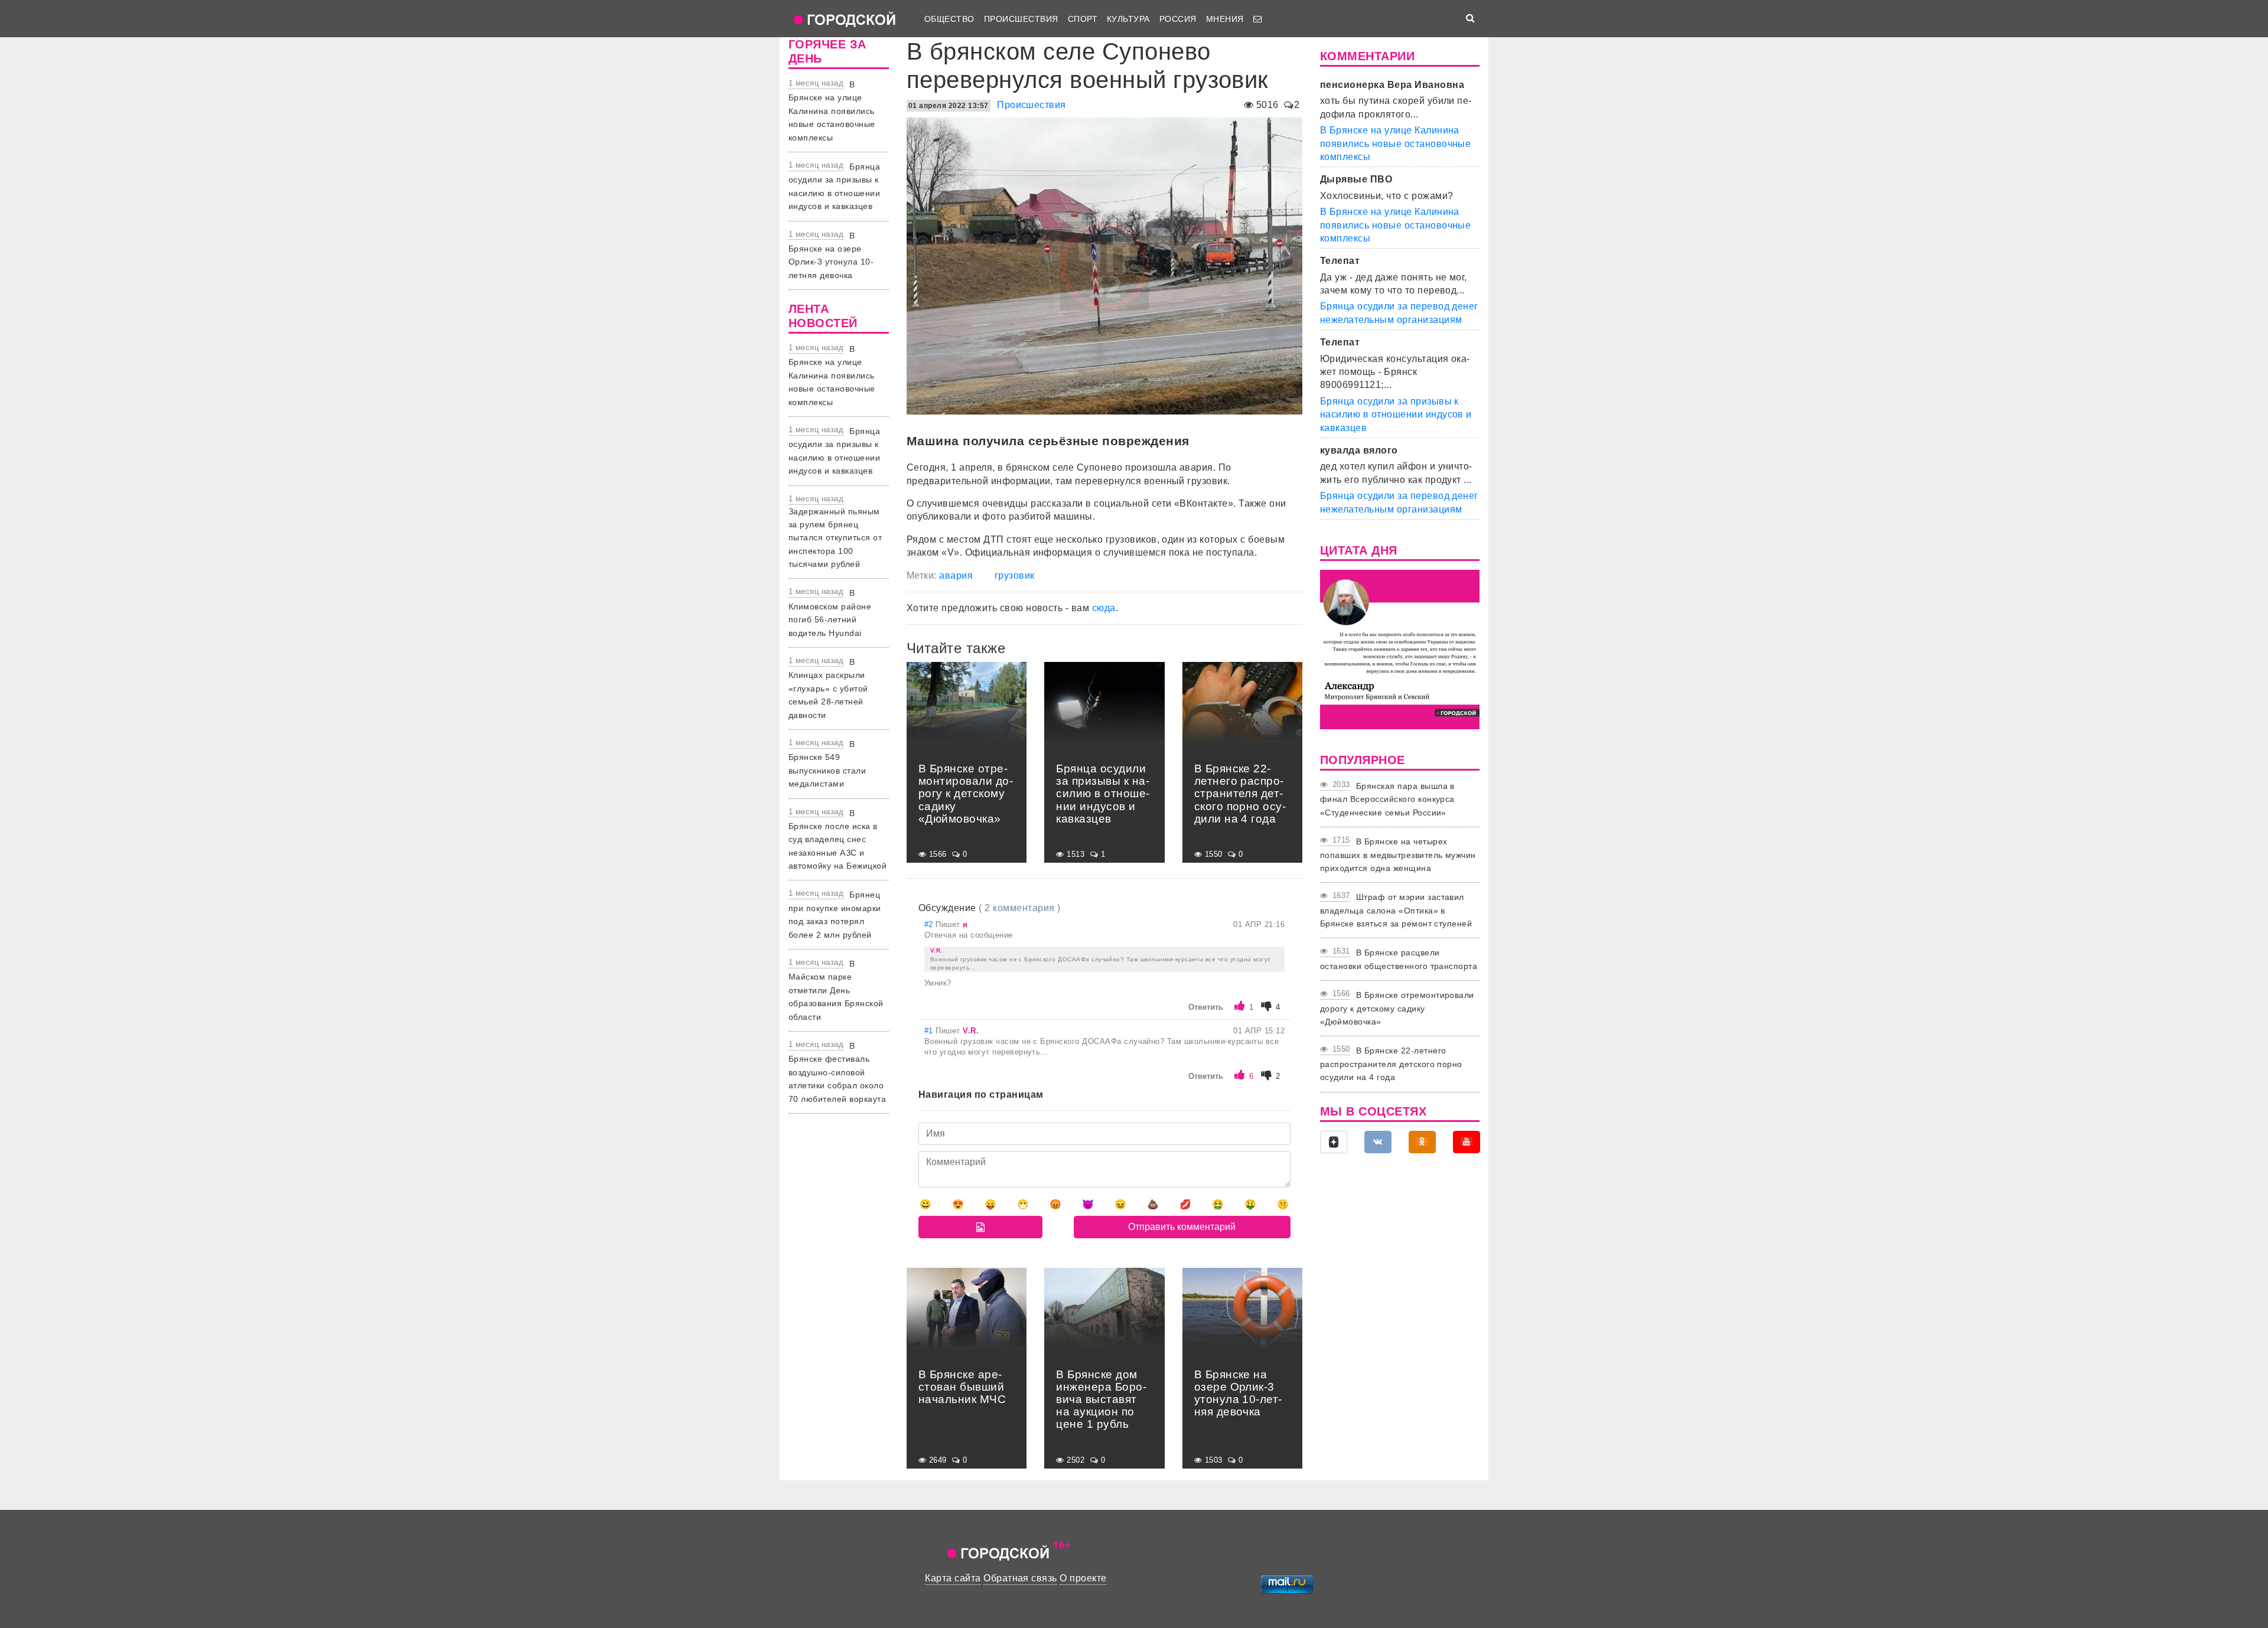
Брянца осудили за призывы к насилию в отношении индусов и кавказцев (1396, 415)
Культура (1128, 19)
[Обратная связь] (1257, 19)
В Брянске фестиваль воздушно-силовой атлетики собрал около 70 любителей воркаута (837, 1072)
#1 (930, 1031)
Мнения (1225, 19)
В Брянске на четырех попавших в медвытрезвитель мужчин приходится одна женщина (1398, 855)
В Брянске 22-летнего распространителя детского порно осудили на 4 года (1391, 1064)
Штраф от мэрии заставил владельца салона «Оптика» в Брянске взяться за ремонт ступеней (1396, 910)
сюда (1104, 608)
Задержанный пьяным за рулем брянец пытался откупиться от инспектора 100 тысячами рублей (835, 538)
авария (956, 575)
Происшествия (1021, 19)
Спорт (1083, 19)
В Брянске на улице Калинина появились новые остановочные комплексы (832, 111)
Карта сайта (953, 1578)
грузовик (1015, 575)
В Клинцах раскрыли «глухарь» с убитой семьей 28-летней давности (828, 689)
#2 (930, 924)
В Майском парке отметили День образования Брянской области (836, 990)
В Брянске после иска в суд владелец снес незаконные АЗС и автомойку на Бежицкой (838, 840)
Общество (949, 19)
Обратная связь (1020, 1578)
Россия (1178, 19)
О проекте (1083, 1578)
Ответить (1206, 1007)
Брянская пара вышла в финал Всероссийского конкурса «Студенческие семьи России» (1387, 799)
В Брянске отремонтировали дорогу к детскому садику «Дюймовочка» (1397, 1008)
